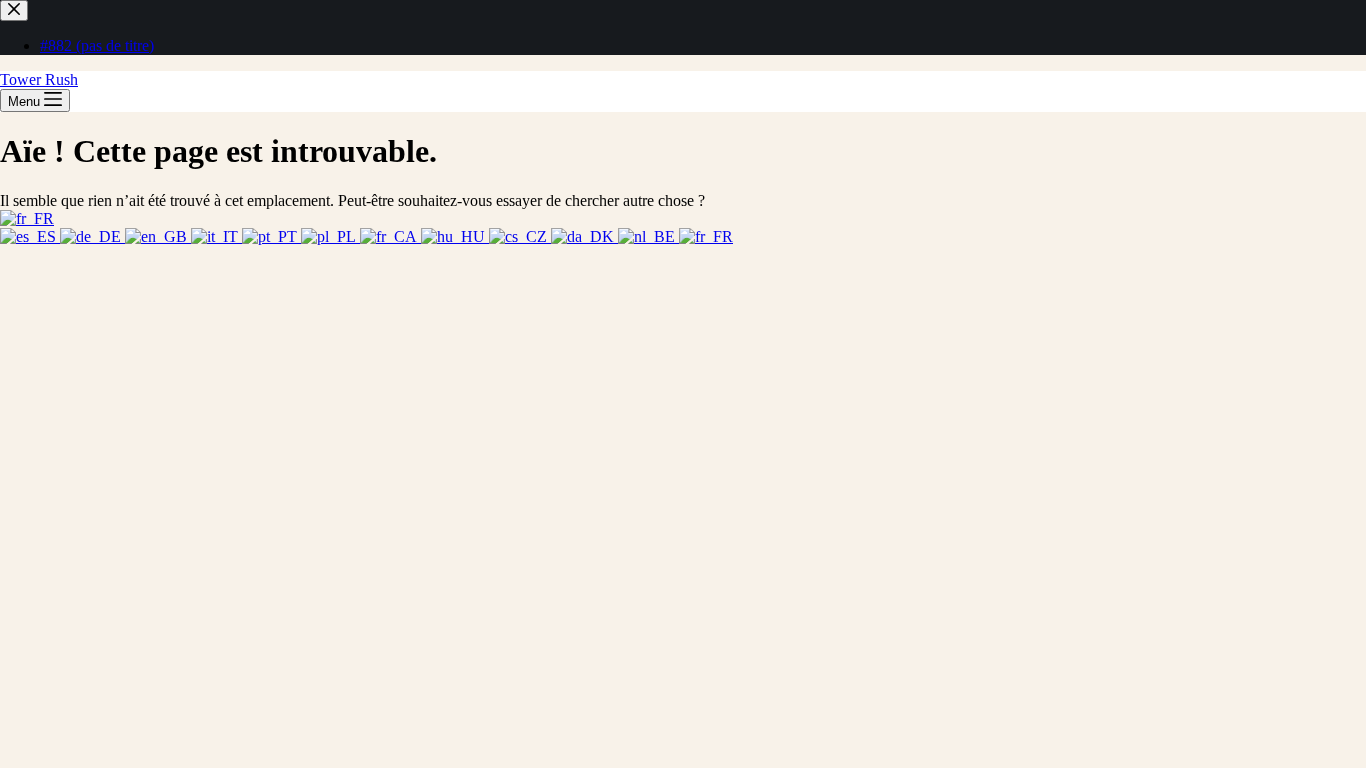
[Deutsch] (92, 236)
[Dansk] (584, 236)
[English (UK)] (158, 236)
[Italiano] (216, 236)
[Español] (30, 236)
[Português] (271, 236)
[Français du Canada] (390, 236)
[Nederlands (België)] (648, 236)
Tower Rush (39, 79)
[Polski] (330, 236)
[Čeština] (520, 236)
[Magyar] (455, 236)
